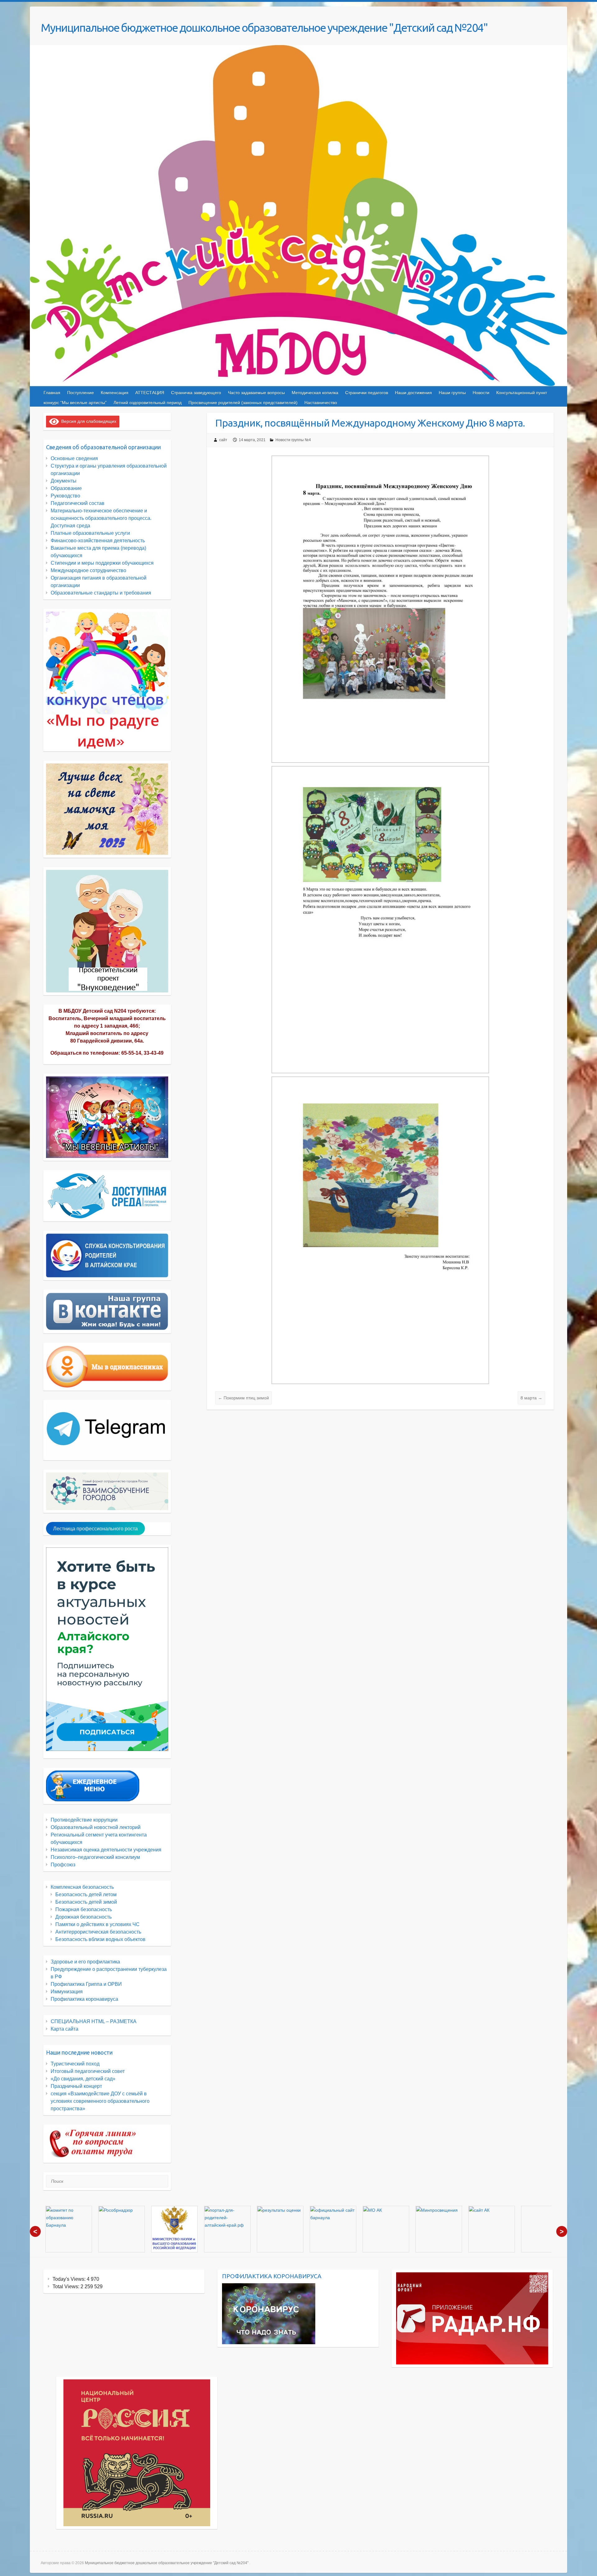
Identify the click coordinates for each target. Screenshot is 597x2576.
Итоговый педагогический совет (88, 2071)
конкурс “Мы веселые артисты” (75, 403)
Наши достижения (413, 393)
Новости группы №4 (293, 440)
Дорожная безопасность (83, 1917)
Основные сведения (74, 458)
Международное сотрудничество (88, 570)
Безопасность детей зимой (86, 1902)
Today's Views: (70, 2279)
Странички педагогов (367, 393)
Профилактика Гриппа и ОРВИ (86, 1984)
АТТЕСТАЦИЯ (150, 393)
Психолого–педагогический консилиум (95, 1857)
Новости (481, 393)
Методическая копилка (315, 393)
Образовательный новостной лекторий (96, 1827)
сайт (223, 440)
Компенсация (115, 393)
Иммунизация (67, 1992)
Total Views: (67, 2287)
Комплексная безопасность (82, 1887)
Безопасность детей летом (86, 1895)
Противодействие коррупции (84, 1820)
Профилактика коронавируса (84, 1999)
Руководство (65, 496)
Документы (64, 481)
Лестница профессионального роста (95, 1529)
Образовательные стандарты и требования (101, 593)
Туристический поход (75, 2064)
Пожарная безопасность (84, 1909)
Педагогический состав (78, 503)
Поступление (81, 393)
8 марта (531, 1398)
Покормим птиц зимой (243, 1398)
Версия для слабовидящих (88, 421)
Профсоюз (63, 1865)
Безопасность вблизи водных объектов (100, 1939)
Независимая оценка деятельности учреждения (106, 1850)
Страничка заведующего (196, 393)
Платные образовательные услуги (90, 533)
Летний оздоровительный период (148, 403)
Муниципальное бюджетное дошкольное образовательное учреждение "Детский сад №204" (264, 28)
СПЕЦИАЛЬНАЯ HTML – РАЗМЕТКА (94, 2021)
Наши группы (452, 393)
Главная (52, 393)
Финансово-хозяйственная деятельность (98, 541)
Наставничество (321, 403)
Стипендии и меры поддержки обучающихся (102, 563)
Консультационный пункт (522, 393)
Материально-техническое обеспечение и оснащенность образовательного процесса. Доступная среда (101, 518)
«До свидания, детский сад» (83, 2079)
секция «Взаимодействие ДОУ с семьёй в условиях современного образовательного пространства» (100, 2101)
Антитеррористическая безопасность (98, 1932)
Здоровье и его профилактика (85, 1962)
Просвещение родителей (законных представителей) (243, 403)
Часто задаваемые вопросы (256, 393)
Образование (66, 488)
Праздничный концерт (76, 2086)
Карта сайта (65, 2029)
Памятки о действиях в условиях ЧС (97, 1924)
